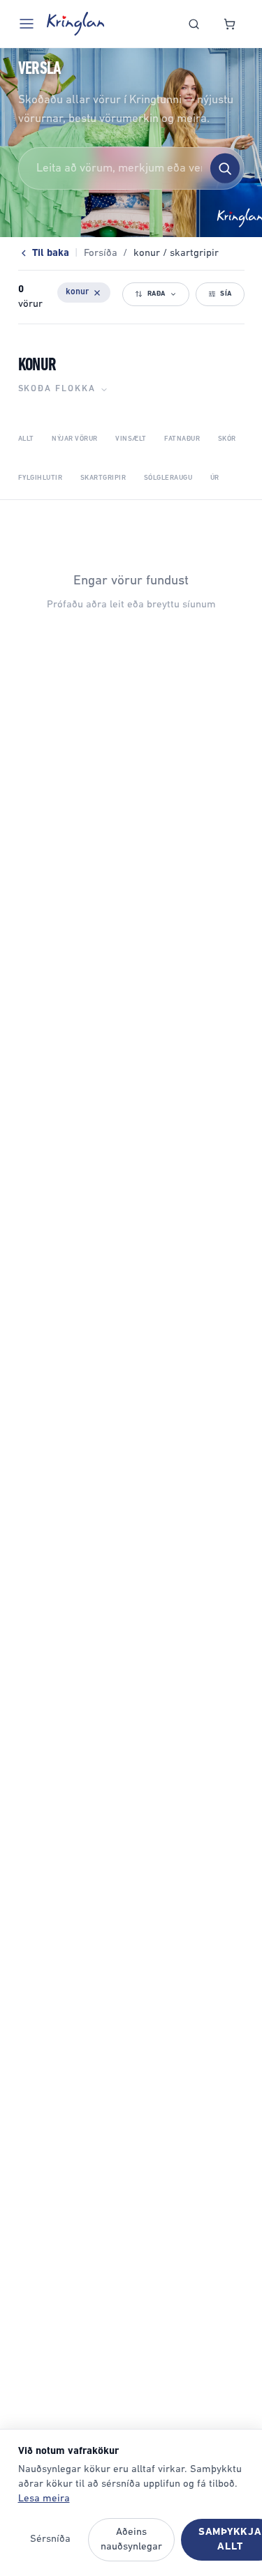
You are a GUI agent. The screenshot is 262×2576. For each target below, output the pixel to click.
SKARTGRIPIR (103, 478)
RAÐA (157, 294)
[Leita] (194, 24)
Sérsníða (50, 2539)
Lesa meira (44, 2499)
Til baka (51, 253)
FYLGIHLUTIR (41, 478)
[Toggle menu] (27, 24)
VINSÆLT (131, 439)
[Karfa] (230, 24)
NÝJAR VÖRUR (75, 439)
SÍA (226, 294)
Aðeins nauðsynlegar (131, 2540)
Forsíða (101, 253)
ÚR (215, 478)
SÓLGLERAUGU (168, 478)
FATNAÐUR (182, 439)
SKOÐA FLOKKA (57, 389)
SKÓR (227, 439)
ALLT (26, 439)
